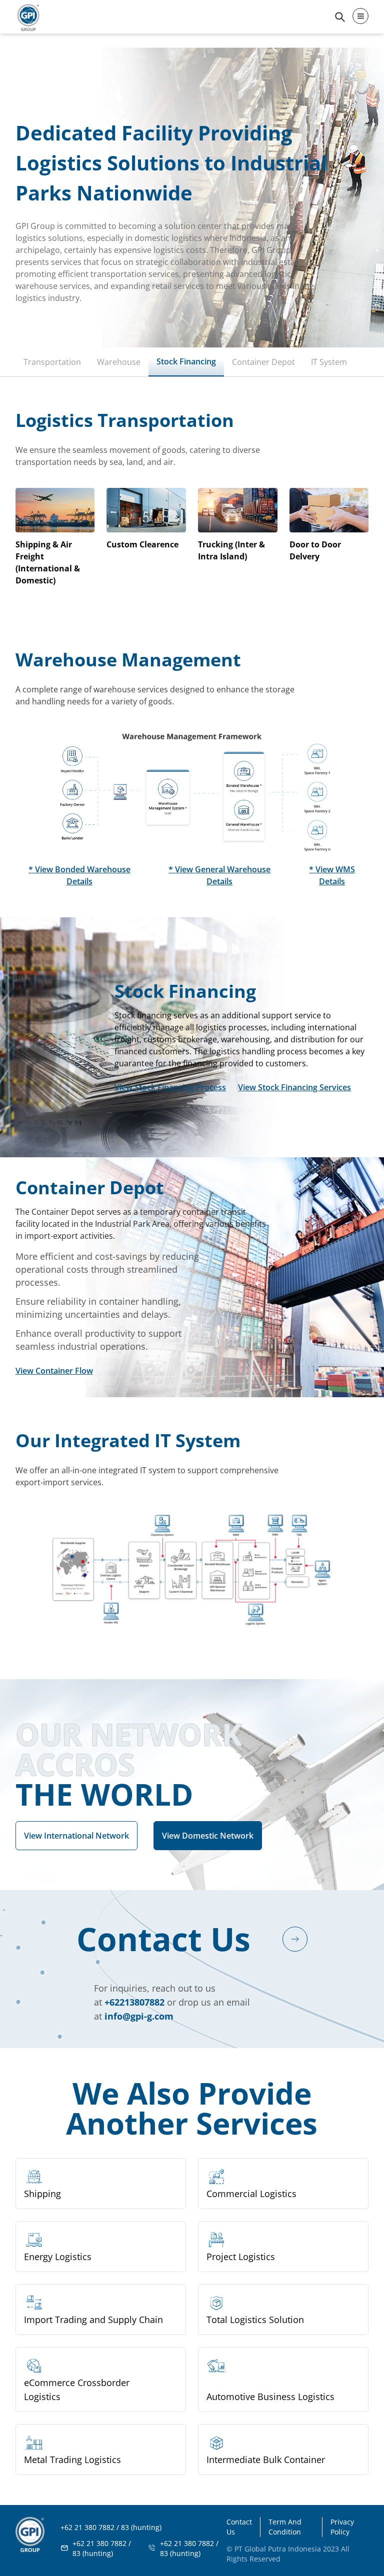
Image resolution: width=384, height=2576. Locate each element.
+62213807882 (134, 2002)
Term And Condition (285, 2527)
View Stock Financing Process (170, 1087)
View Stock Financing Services (294, 1087)
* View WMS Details (332, 875)
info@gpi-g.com (139, 2016)
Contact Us (239, 2527)
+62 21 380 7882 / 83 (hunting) (102, 2548)
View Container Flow (54, 1371)
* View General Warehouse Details (219, 875)
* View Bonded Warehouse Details (79, 875)
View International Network (76, 1836)
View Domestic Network (208, 1836)
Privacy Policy (342, 2527)
